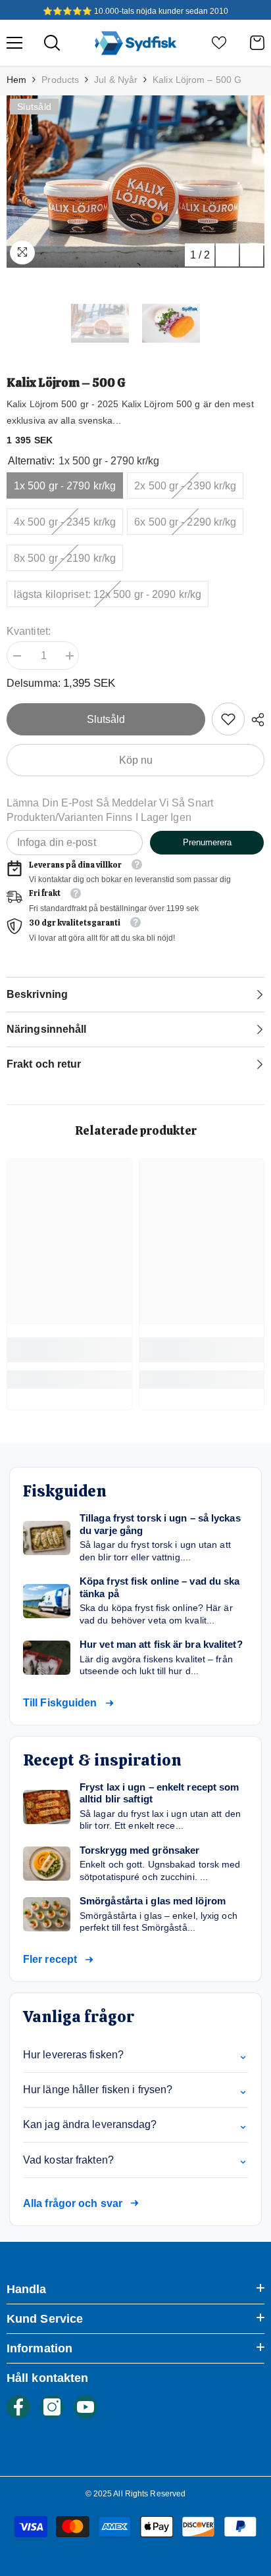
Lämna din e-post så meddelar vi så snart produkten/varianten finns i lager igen (110, 810)
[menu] (14, 43)
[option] (135, 182)
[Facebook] (18, 2407)
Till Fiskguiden (60, 1703)
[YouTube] (86, 2407)
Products (60, 80)
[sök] (52, 43)
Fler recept (50, 1959)
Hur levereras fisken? (135, 2055)
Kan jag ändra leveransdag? (135, 2125)
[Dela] (255, 720)
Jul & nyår (116, 80)
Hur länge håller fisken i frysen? (135, 2090)
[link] (228, 719)
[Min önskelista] (219, 43)
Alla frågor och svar (73, 2203)
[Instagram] (52, 2407)
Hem (16, 80)
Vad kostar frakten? (135, 2160)
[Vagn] (257, 43)
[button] (227, 255)
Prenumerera (207, 842)
